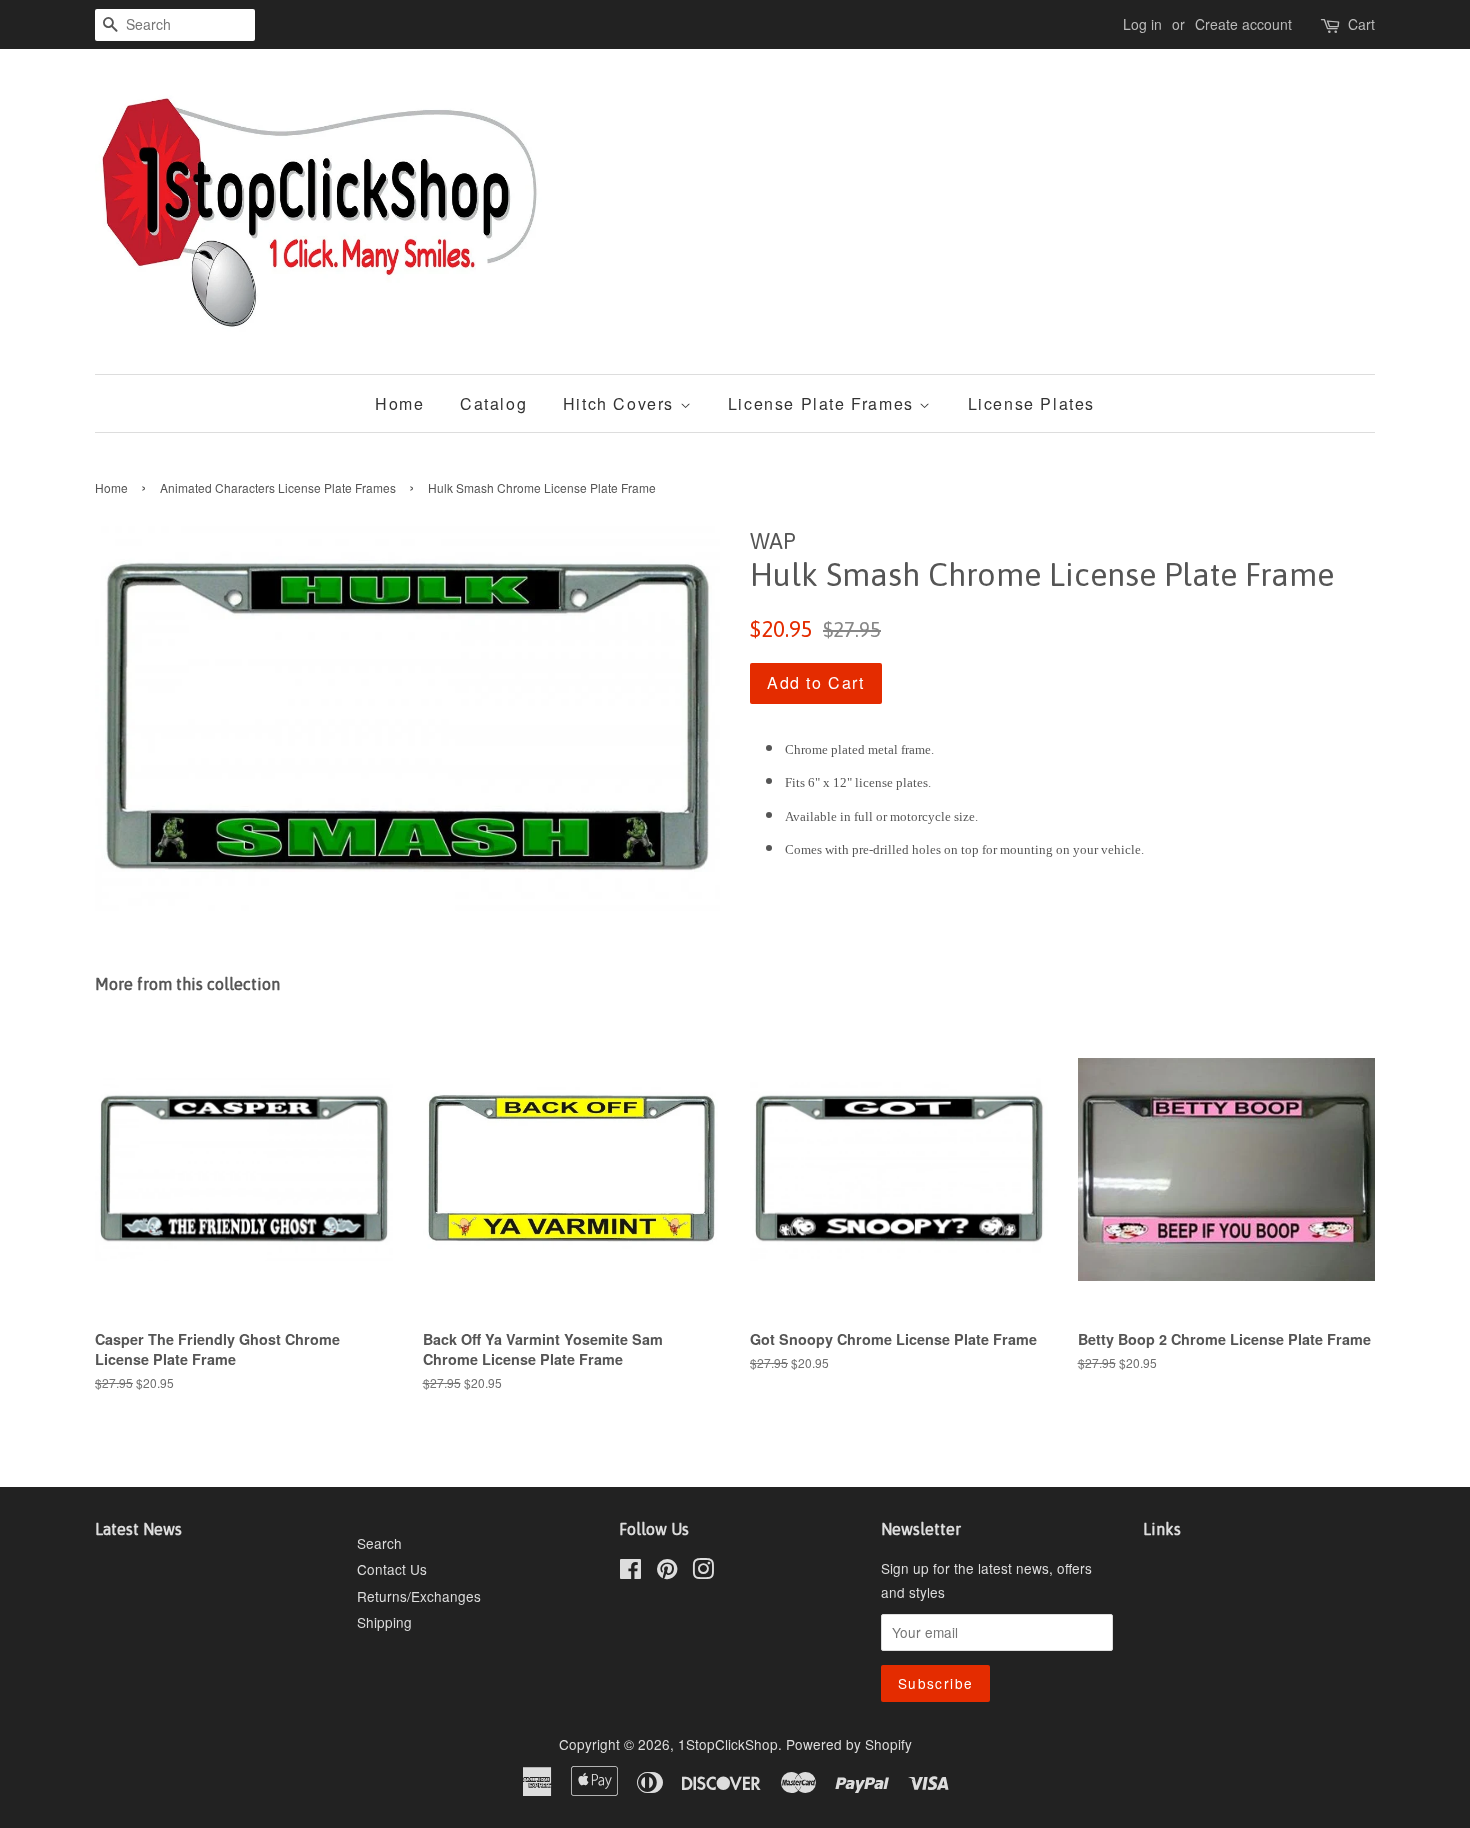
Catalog (493, 403)
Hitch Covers (621, 403)
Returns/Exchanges (419, 1596)
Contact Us (392, 1569)
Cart (1361, 24)
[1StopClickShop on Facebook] (630, 1572)
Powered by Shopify (849, 1744)
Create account (1243, 24)
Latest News (138, 1529)
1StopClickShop (728, 1744)
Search (379, 1543)
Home (399, 403)
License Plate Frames (824, 403)
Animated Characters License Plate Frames (278, 487)
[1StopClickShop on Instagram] (703, 1572)
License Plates (1031, 403)
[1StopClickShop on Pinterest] (667, 1572)
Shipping (384, 1622)
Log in (1142, 24)
